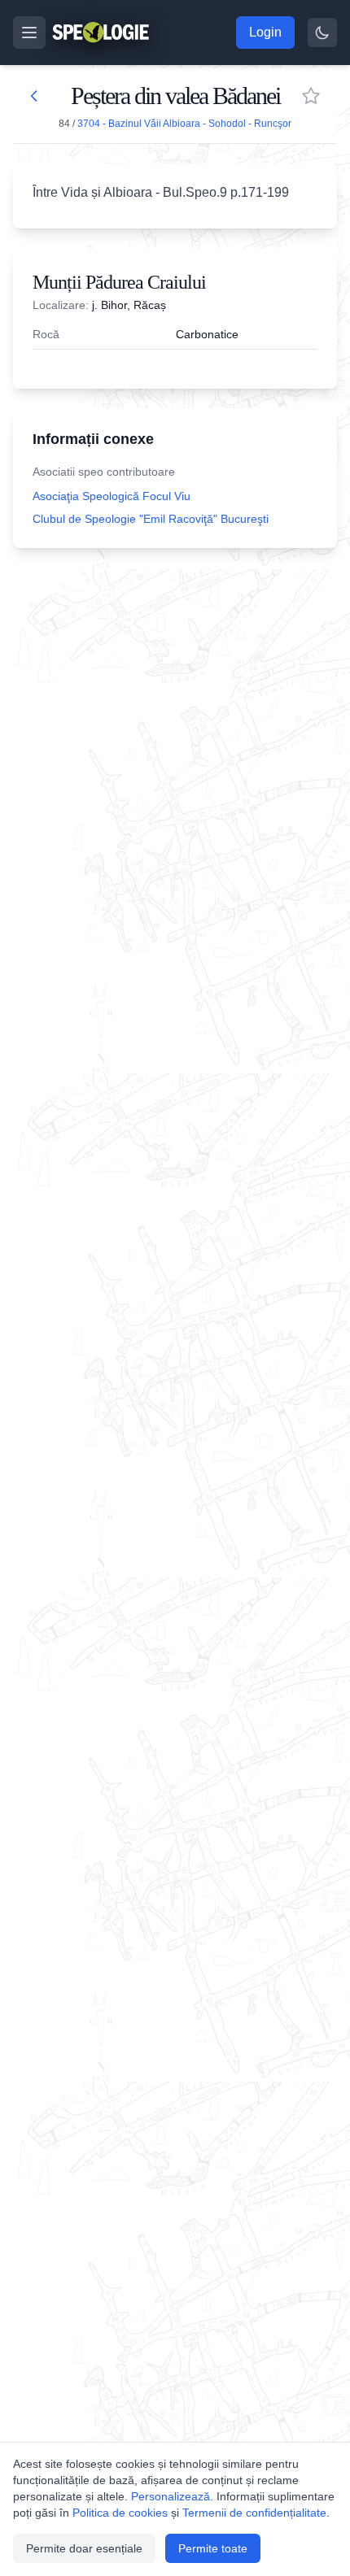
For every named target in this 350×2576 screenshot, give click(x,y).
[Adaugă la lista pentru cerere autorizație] (311, 96)
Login (265, 32)
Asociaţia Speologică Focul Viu (112, 496)
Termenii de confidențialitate (254, 2513)
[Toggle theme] (322, 33)
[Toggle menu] (29, 33)
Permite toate (213, 2548)
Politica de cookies (120, 2513)
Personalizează (171, 2496)
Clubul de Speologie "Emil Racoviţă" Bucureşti (151, 519)
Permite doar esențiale (84, 2548)
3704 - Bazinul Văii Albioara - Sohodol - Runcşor (184, 124)
